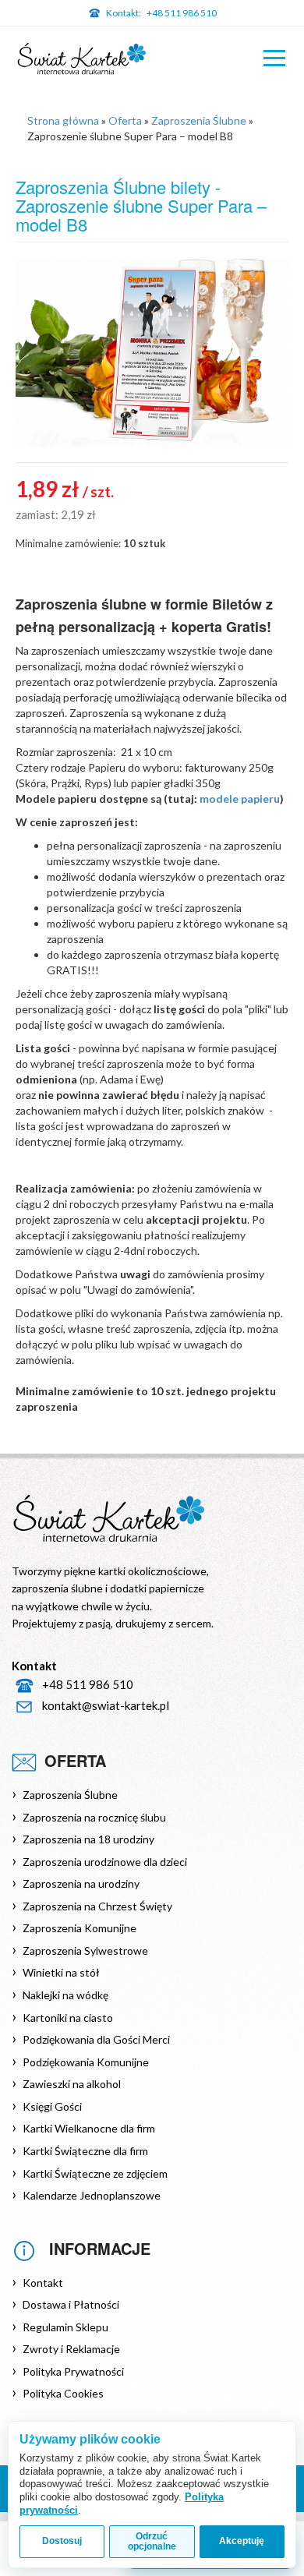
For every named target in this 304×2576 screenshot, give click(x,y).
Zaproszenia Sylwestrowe (85, 1951)
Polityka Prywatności (73, 2371)
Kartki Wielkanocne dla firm (89, 2128)
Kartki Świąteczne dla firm (85, 2151)
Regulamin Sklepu (65, 2327)
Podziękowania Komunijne (86, 2062)
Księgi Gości (52, 2106)
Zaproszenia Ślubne (199, 120)
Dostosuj (62, 2541)
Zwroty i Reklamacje (71, 2349)
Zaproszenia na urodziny (81, 1883)
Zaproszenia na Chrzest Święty (97, 1906)
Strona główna (63, 120)
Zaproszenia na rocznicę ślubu (94, 1817)
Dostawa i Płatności (71, 2304)
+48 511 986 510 (161, 13)
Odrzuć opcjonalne (152, 2541)
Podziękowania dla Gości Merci (96, 2039)
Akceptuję (242, 2541)
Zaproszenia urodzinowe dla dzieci (105, 1862)
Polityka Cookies (63, 2393)
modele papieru (240, 799)
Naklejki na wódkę (65, 1995)
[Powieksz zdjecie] (152, 353)
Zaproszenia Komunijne (80, 1928)
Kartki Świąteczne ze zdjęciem (95, 2173)
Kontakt (43, 2283)
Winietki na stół (61, 1972)
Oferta (125, 120)
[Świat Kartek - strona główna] (82, 60)
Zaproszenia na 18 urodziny (88, 1839)
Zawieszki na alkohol (72, 2084)
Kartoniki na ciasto (68, 2018)
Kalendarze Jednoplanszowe (92, 2195)
